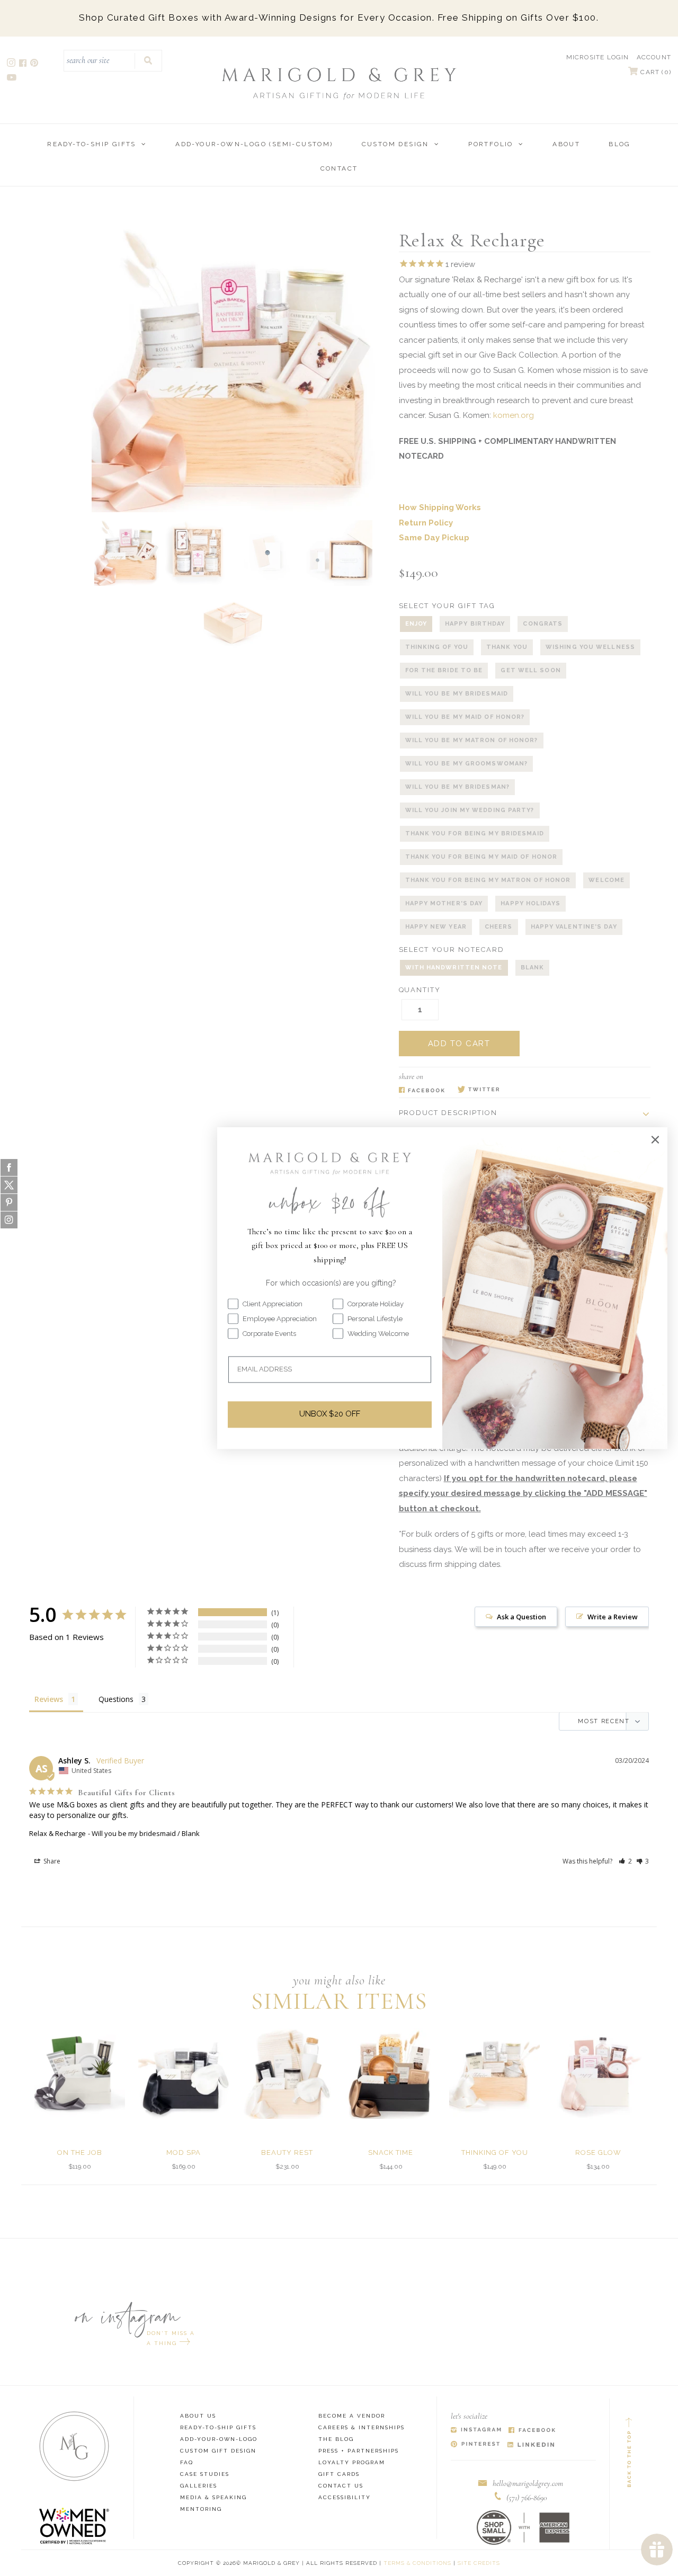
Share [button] (51, 1861)
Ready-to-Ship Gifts (92, 144)
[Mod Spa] (184, 2074)
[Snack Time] (391, 2074)
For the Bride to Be (444, 670)
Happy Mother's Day (444, 903)
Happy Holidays (530, 903)
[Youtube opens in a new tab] (12, 79)
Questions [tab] (116, 1699)
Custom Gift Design (218, 2451)
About (566, 144)
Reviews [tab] (49, 1699)
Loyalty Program (352, 2462)
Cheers (499, 927)
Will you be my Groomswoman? (467, 764)
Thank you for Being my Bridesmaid (475, 834)
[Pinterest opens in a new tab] (35, 64)
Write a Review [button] (613, 1617)
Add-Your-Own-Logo (219, 2439)
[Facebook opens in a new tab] (24, 64)
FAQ (187, 2462)
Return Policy (426, 523)
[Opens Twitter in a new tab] (479, 1090)
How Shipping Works (440, 507)
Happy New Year (436, 927)
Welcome (606, 880)
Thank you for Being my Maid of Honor (481, 857)
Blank (533, 968)
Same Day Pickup (434, 538)
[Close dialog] (655, 1139)
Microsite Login (598, 57)
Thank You (507, 647)
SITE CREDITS (479, 2563)
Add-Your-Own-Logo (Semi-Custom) (254, 144)
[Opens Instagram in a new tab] (476, 2431)
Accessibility (345, 2497)
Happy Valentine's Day (574, 927)
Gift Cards (339, 2474)
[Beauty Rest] (287, 2074)
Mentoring (201, 2509)
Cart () (655, 72)
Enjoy (416, 624)
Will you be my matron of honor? (472, 740)
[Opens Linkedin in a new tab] (531, 2445)
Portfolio (491, 144)
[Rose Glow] (598, 2074)
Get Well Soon (530, 670)
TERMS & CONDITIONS (417, 2563)
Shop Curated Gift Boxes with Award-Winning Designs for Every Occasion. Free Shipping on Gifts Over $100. (339, 17)
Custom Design (395, 144)
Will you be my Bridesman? (458, 787)
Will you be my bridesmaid (457, 694)
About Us (198, 2416)
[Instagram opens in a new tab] (12, 64)
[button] (625, 1861)
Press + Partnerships (359, 2451)
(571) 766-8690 (527, 2498)
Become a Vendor (352, 2416)
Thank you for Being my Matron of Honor (488, 880)
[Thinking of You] (494, 2074)
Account (654, 57)
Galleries (199, 2486)
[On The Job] (80, 2074)
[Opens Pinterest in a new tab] (475, 2445)
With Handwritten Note (454, 968)
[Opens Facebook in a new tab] (422, 1090)
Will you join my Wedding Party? (470, 810)
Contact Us (341, 2486)
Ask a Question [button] (521, 1617)
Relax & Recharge (57, 1833)
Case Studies (205, 2474)
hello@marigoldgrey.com (528, 2483)
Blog (620, 144)
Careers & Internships (362, 2427)
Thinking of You (437, 647)
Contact (339, 168)
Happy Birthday (475, 624)
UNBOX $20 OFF (330, 1414)
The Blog (336, 2439)
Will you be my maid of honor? (465, 717)
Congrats (543, 624)
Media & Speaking (213, 2497)
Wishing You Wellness (590, 647)
